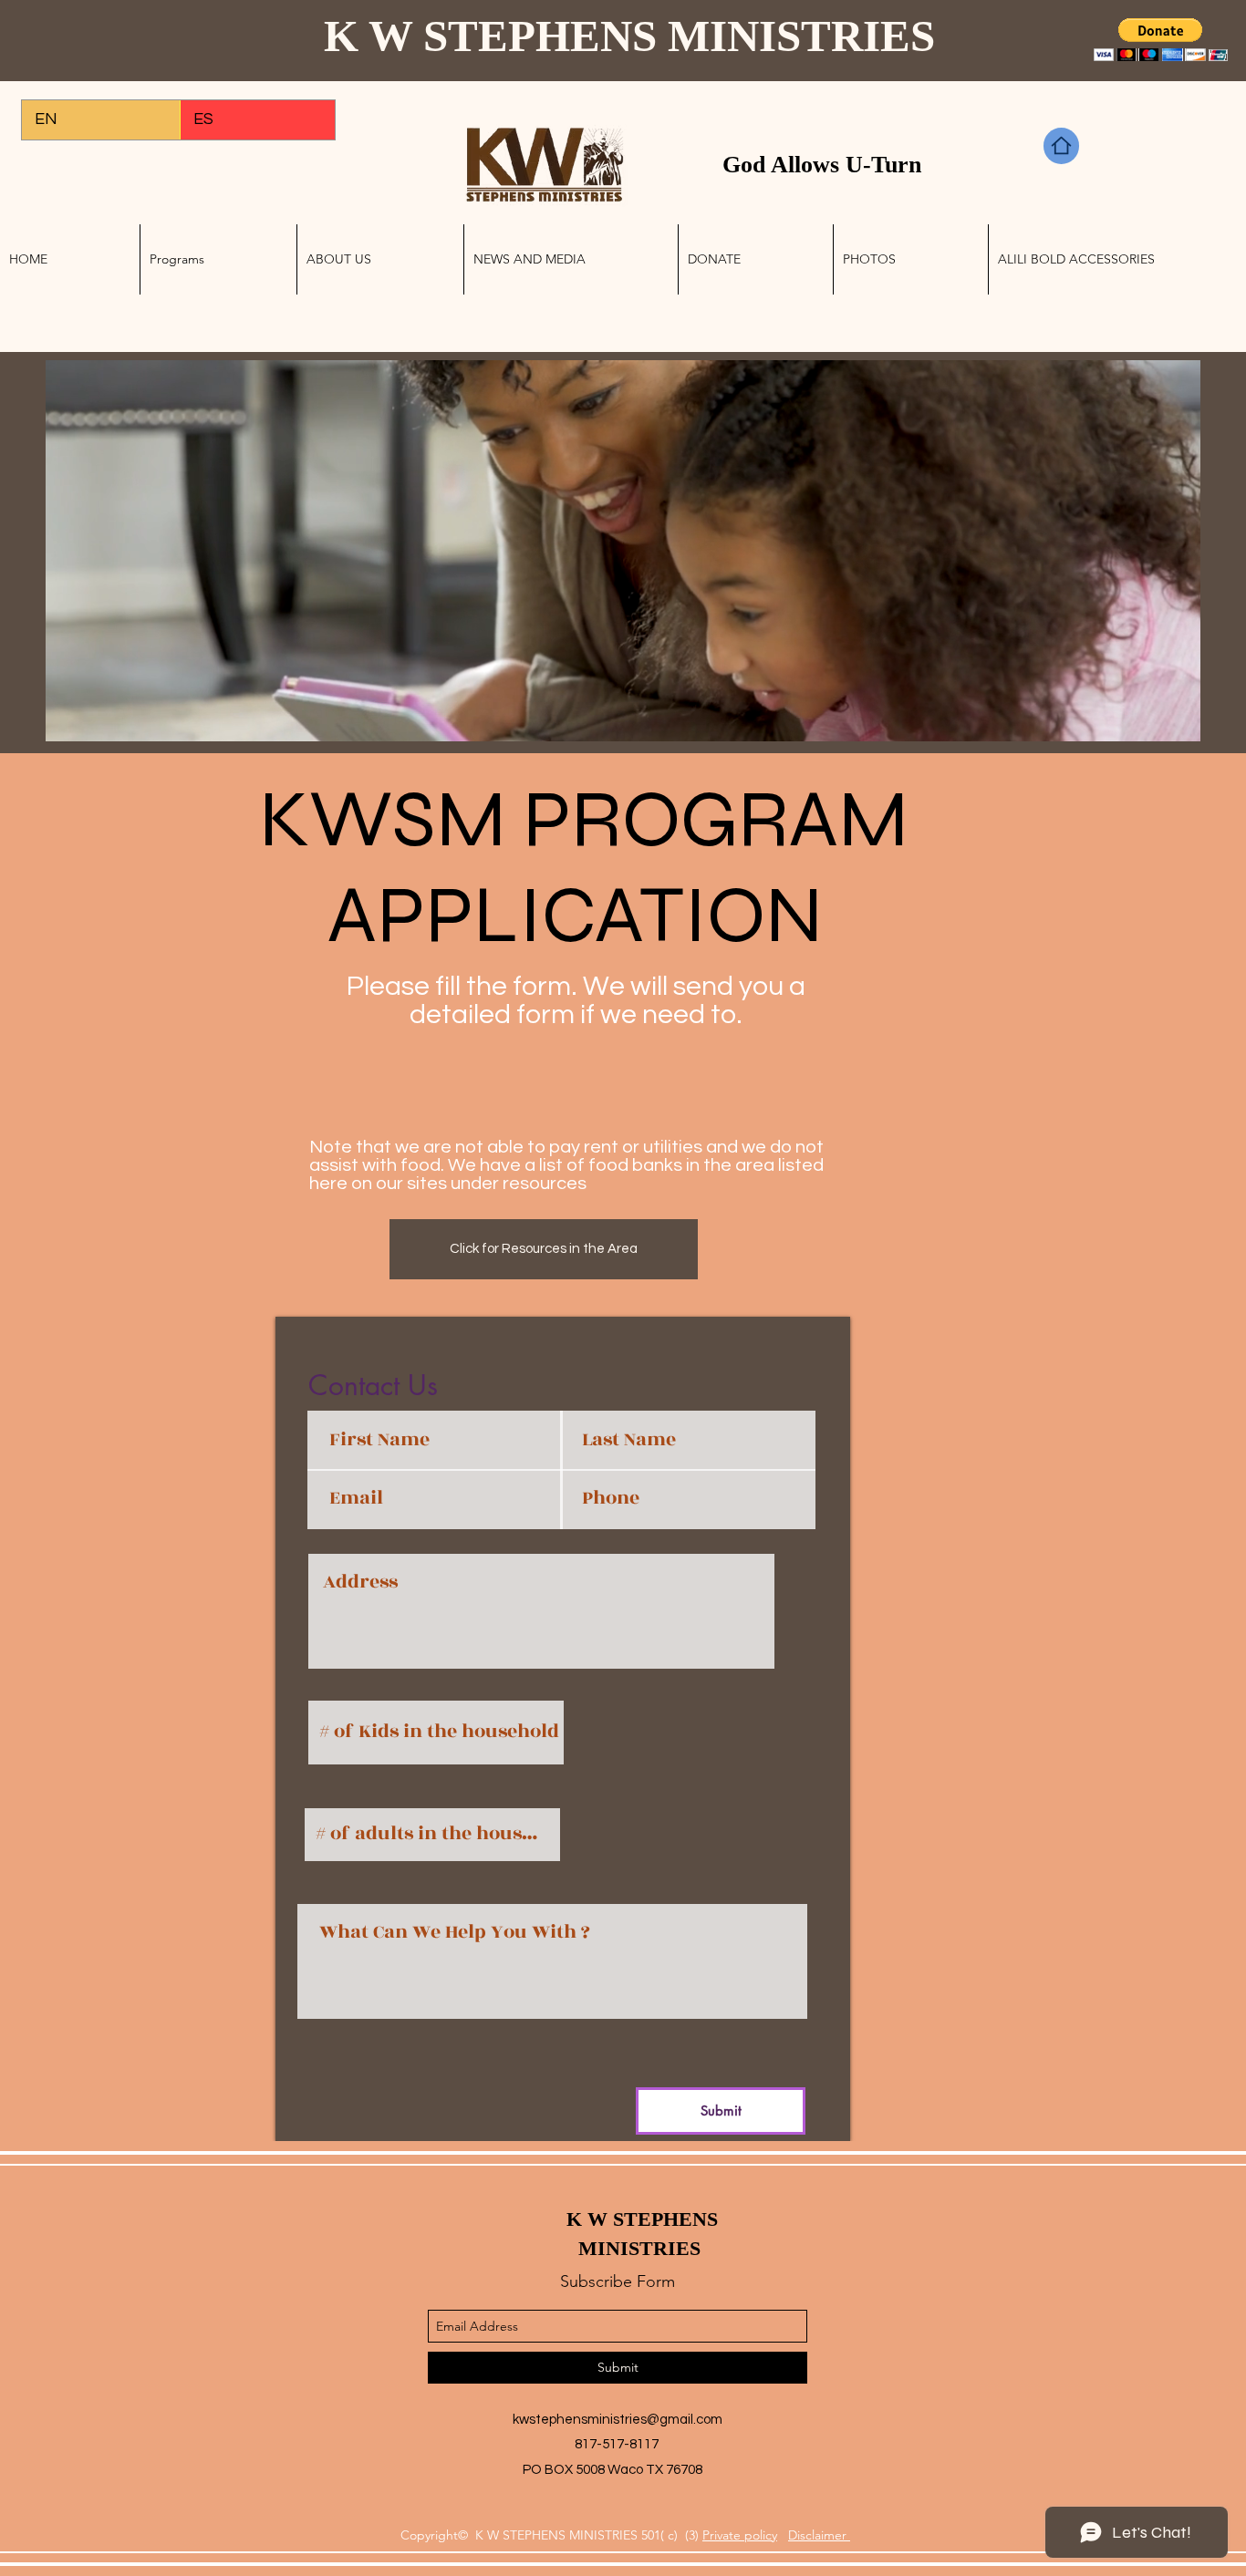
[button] (1161, 40)
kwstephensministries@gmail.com (618, 2420)
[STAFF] (1061, 146)
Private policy (740, 2535)
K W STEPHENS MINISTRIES (635, 36)
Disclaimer (819, 2535)
